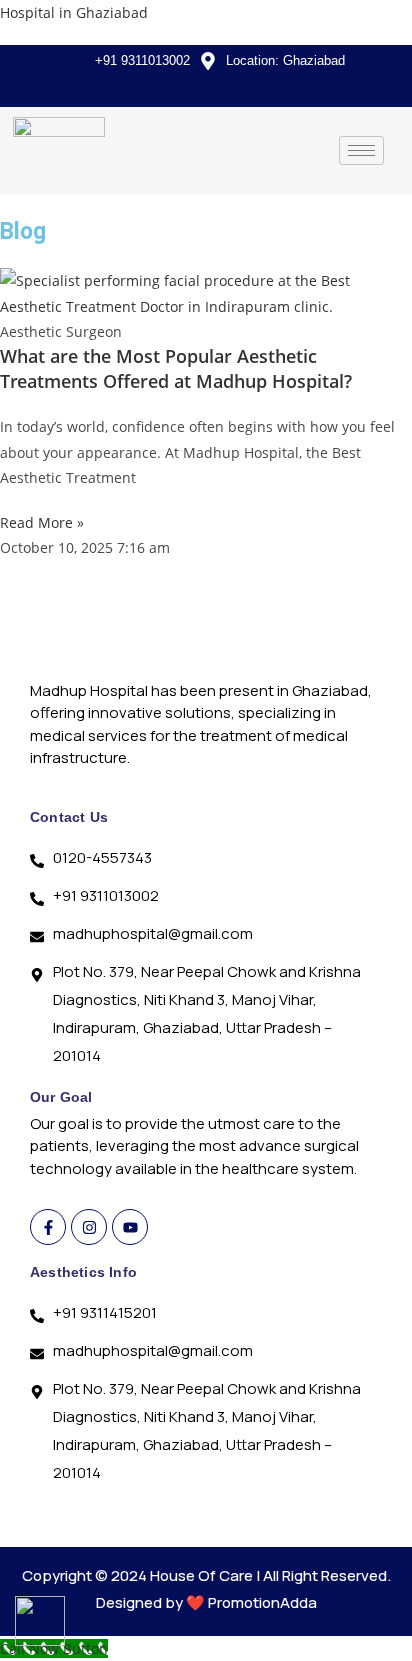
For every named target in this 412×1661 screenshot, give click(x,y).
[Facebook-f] (48, 1227)
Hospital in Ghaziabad (74, 12)
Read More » (42, 522)
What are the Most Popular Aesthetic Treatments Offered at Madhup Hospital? (176, 368)
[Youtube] (130, 1227)
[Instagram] (245, 88)
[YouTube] (211, 88)
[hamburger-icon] (361, 150)
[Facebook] (177, 88)
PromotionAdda (262, 1602)
